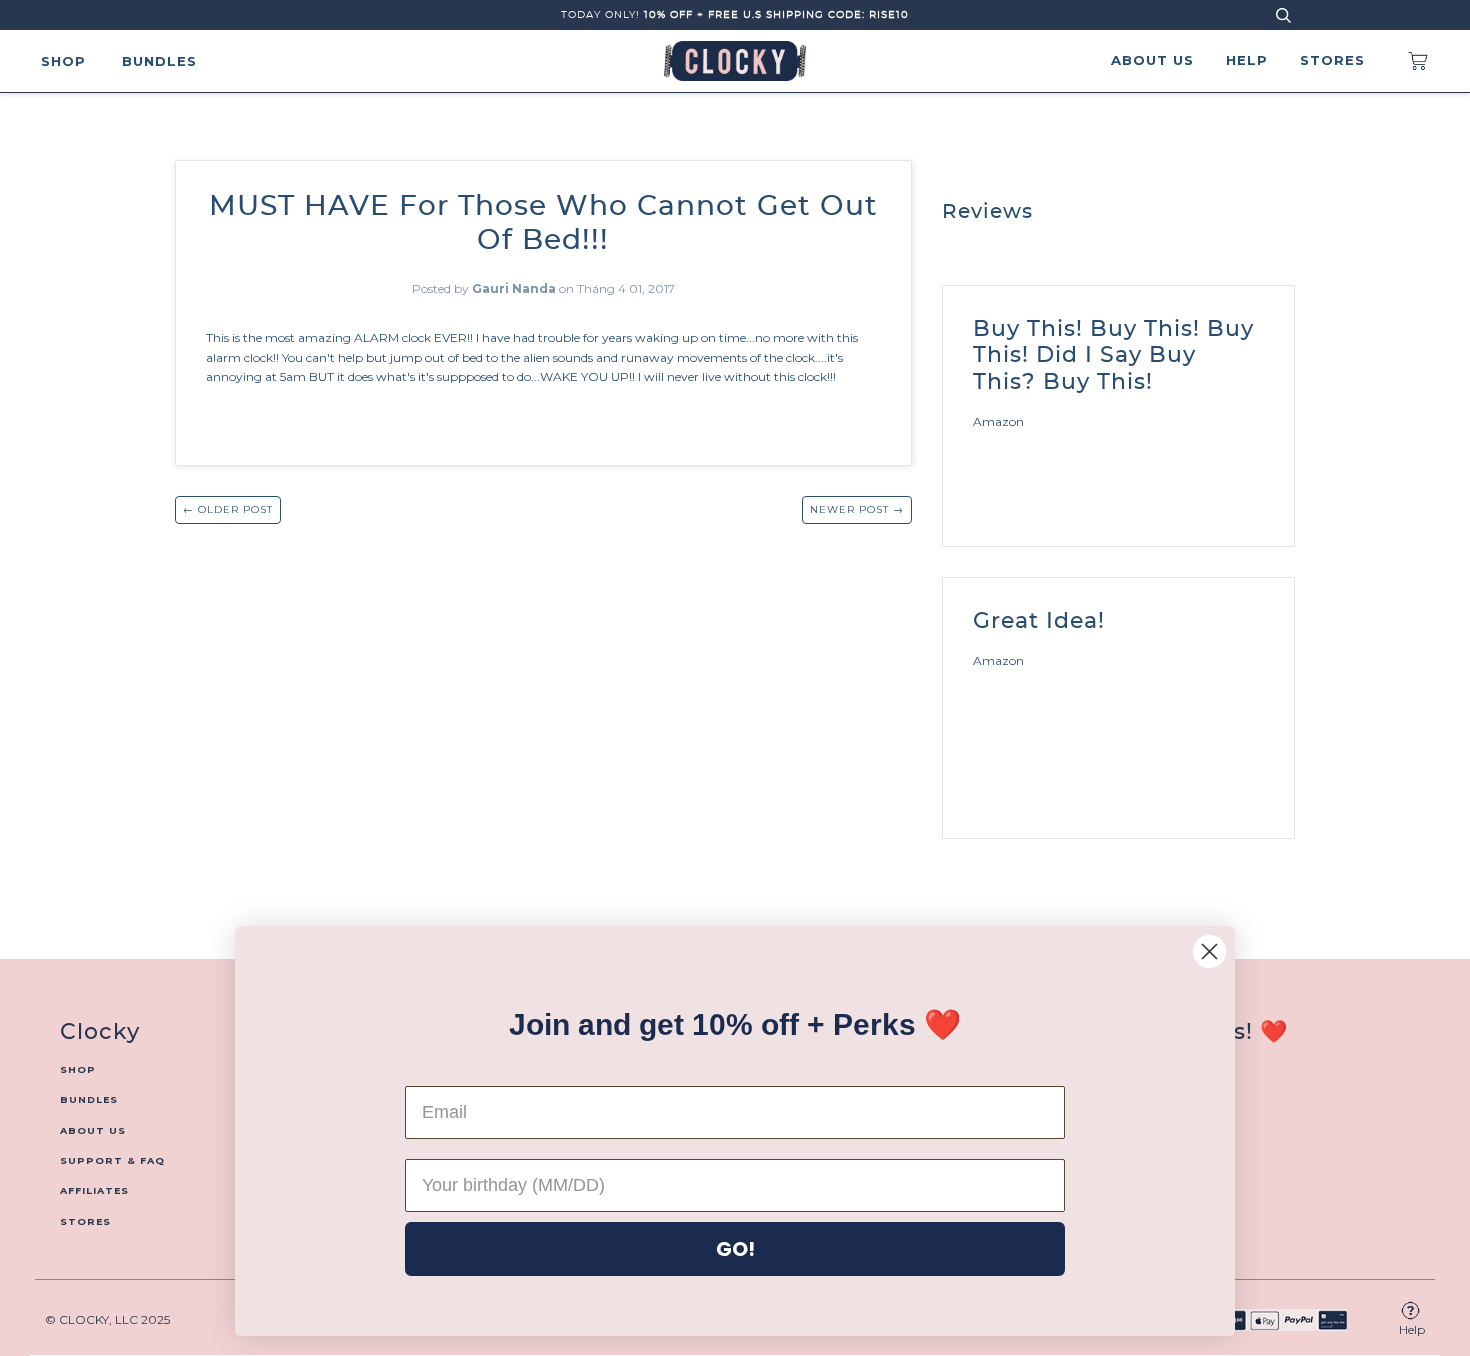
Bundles (159, 61)
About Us (1152, 60)
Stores (1332, 60)
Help (1247, 60)
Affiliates (94, 1190)
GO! (735, 1249)
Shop (63, 61)
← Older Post (228, 509)
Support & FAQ (112, 1160)
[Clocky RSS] (1288, 214)
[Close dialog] (1209, 951)
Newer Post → (857, 509)
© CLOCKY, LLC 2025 (107, 1319)
